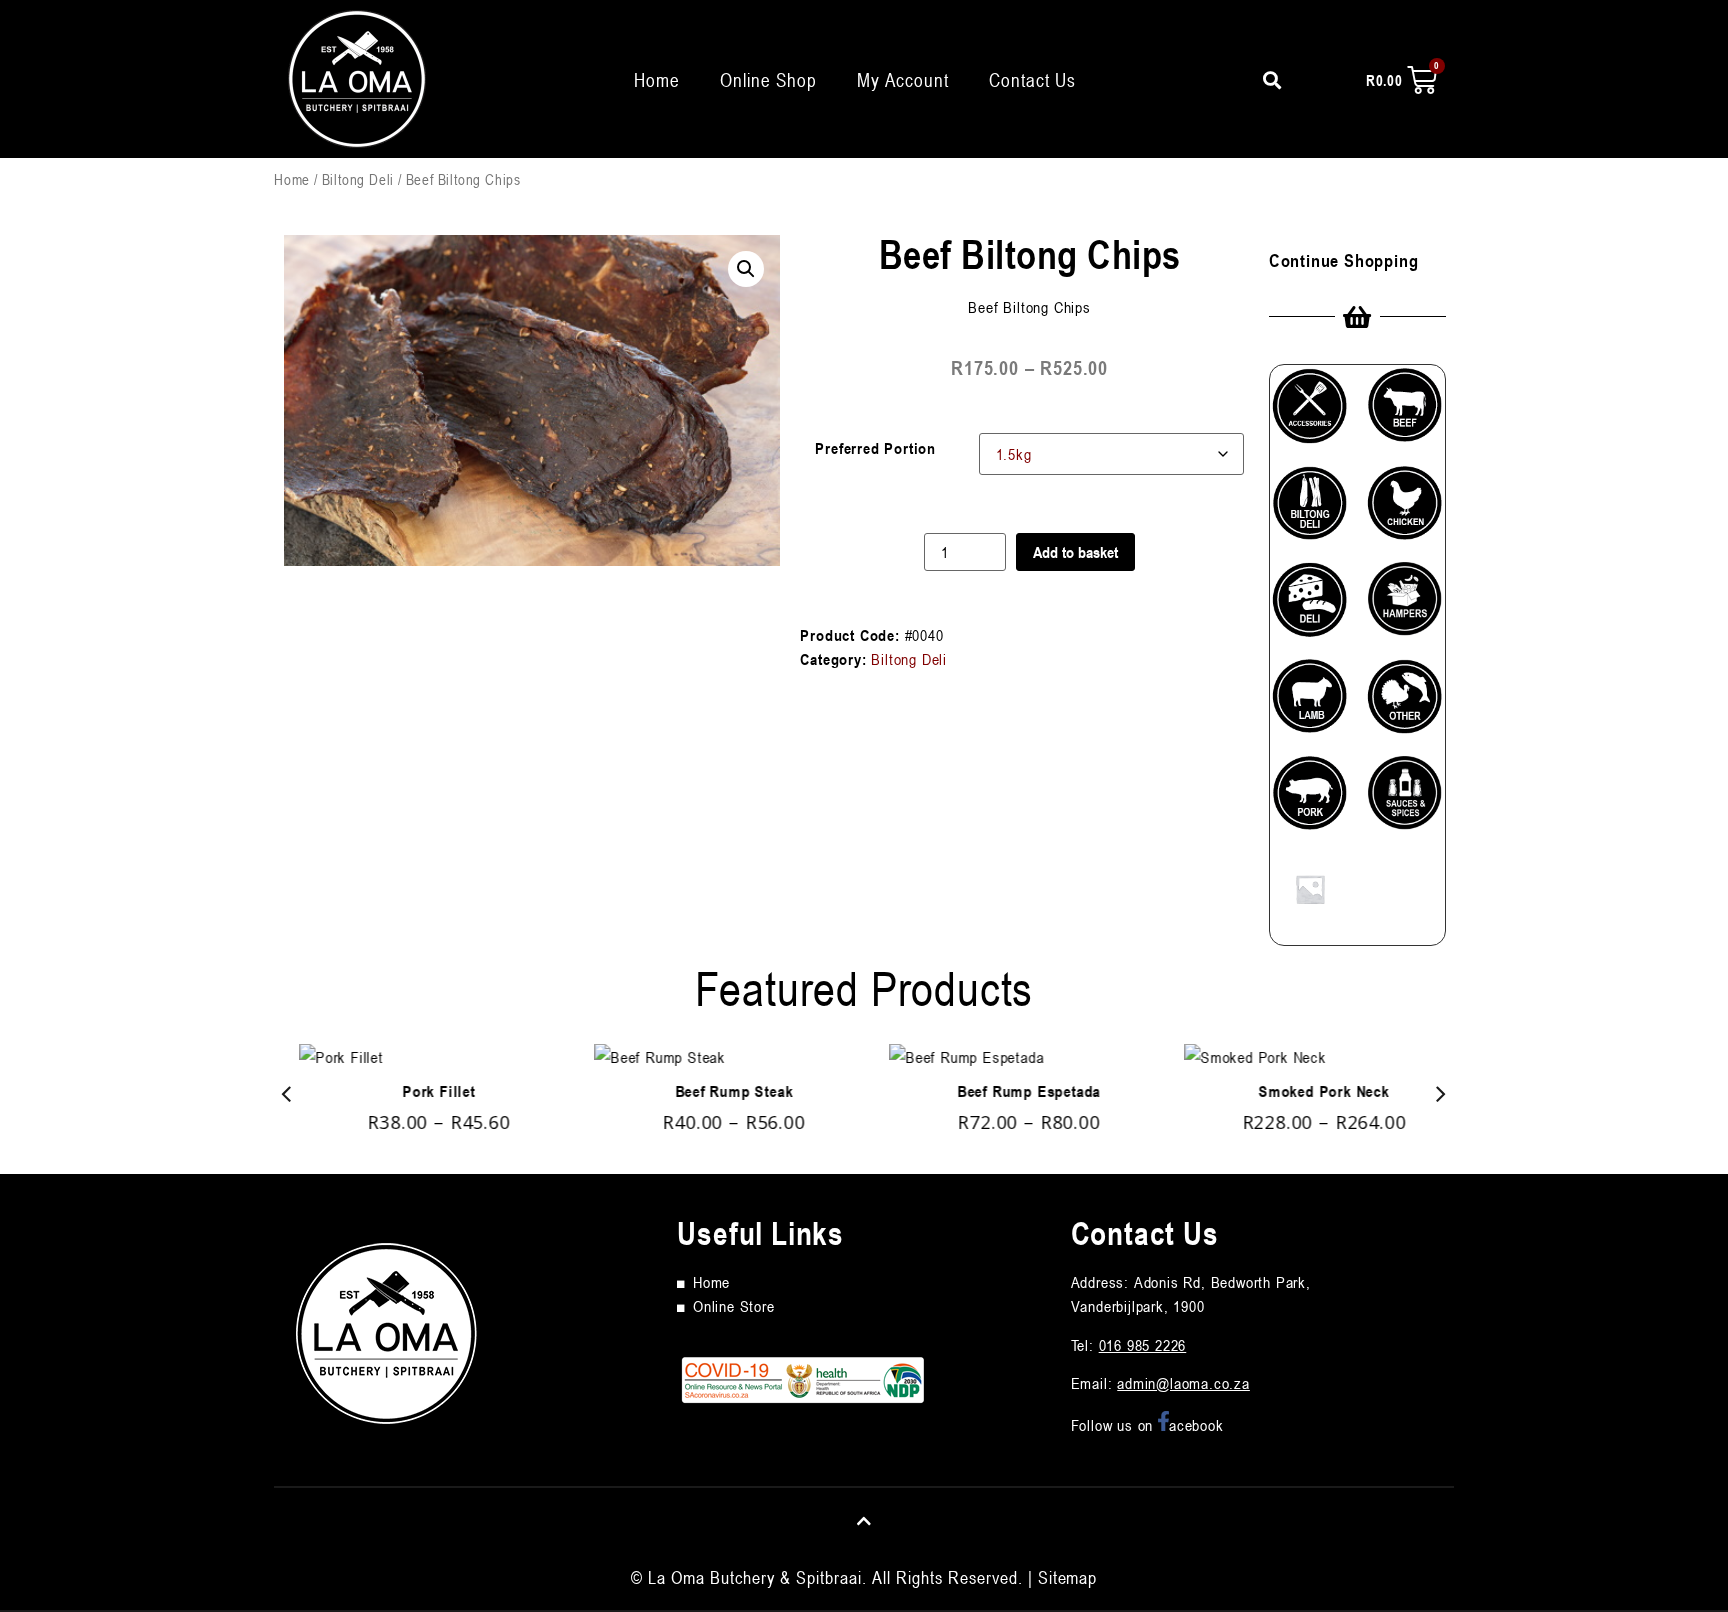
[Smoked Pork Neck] (1306, 1057)
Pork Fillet (421, 1091)
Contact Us (1032, 79)
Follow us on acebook (1147, 1425)
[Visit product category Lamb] (1310, 704)
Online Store (734, 1306)
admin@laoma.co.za (1183, 1383)
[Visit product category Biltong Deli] (1310, 511)
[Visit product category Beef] (1405, 413)
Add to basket (1075, 552)
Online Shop (768, 79)
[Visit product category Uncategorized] (1310, 897)
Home (657, 79)
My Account (903, 79)
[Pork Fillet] (421, 1057)
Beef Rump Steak (717, 1091)
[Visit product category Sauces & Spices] (1405, 801)
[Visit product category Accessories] (1310, 413)
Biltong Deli (358, 179)
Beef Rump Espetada (1011, 1091)
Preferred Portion (875, 448)
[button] (746, 269)
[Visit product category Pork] (1310, 801)
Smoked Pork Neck (1306, 1091)
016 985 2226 (1143, 1345)
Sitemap (1067, 1577)
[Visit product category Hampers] (1405, 607)
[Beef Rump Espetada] (1011, 1057)
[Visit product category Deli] (1310, 607)
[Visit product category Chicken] (1405, 511)
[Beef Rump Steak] (716, 1057)
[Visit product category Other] (1405, 704)
